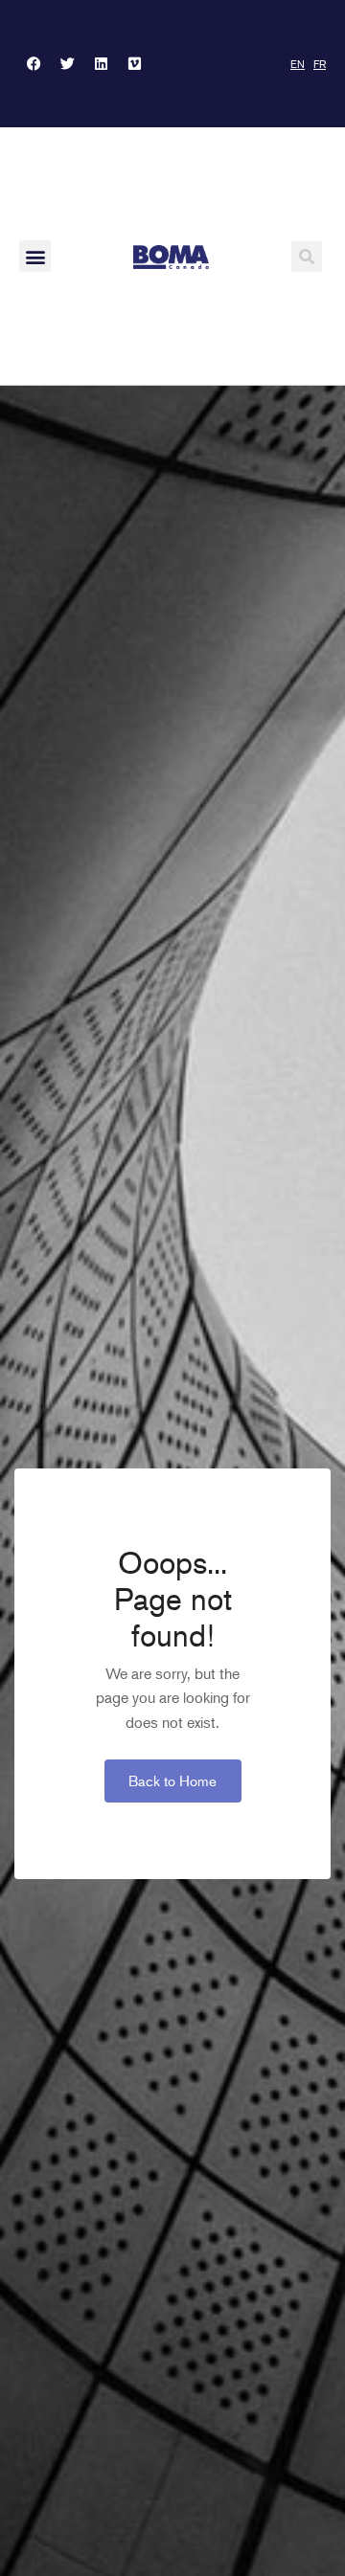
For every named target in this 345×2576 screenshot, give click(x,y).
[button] (35, 256)
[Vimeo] (134, 64)
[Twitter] (67, 64)
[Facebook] (34, 64)
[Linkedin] (101, 64)
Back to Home (172, 1780)
